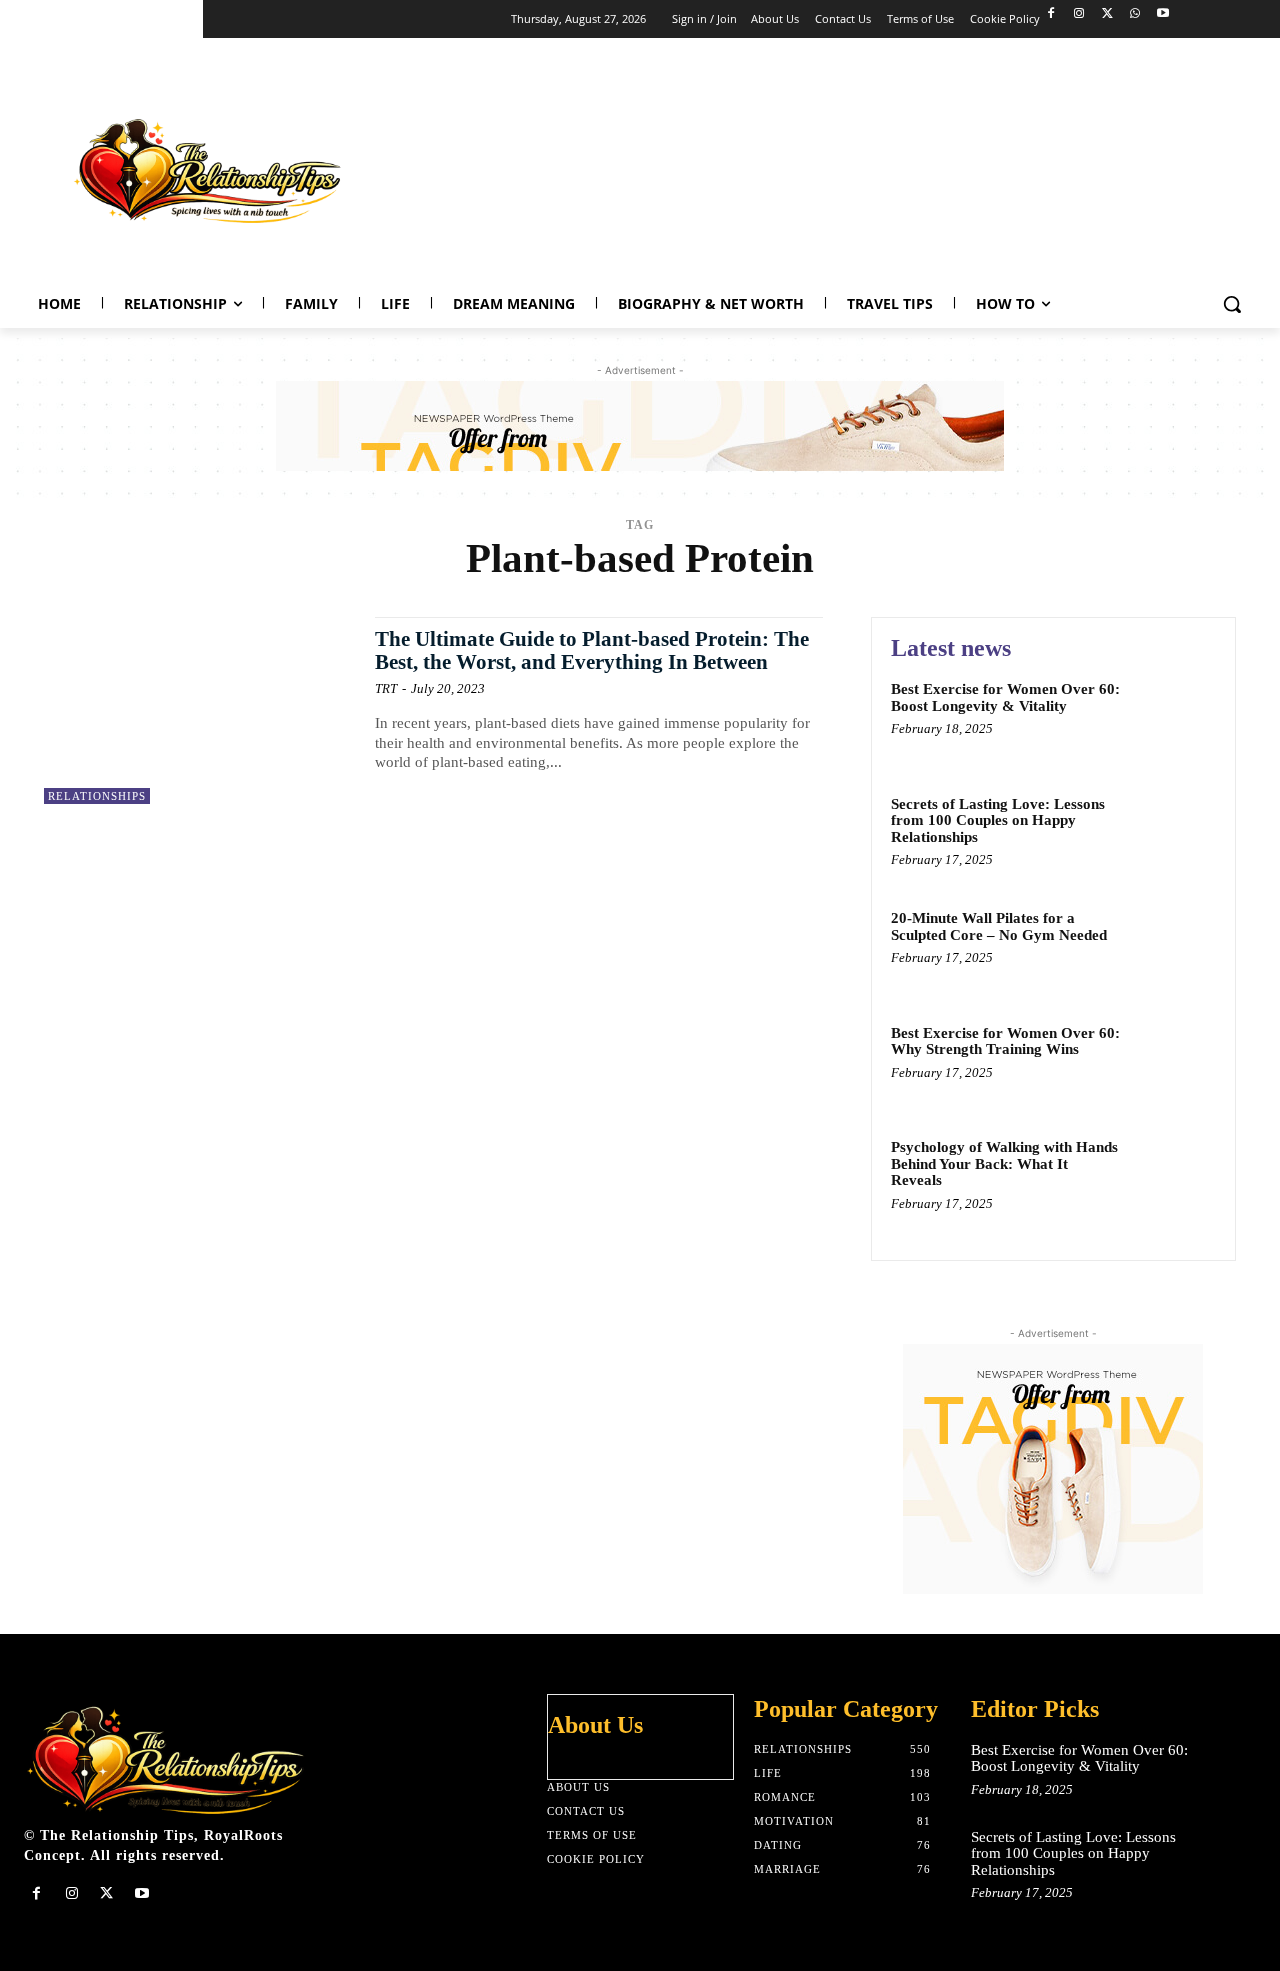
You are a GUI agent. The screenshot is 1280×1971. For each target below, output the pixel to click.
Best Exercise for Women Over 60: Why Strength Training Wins (1005, 1041)
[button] (1232, 304)
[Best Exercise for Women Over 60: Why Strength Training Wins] (1173, 1063)
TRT (386, 688)
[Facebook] (1051, 14)
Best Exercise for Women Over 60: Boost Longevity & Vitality (1005, 697)
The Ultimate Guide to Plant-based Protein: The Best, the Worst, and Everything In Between (592, 650)
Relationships (97, 796)
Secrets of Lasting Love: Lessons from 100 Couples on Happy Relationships (998, 820)
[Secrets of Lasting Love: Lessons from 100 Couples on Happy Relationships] (1173, 834)
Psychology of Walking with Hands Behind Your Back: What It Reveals (1004, 1163)
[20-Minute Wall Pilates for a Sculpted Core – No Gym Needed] (1173, 948)
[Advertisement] (896, 166)
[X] (1107, 14)
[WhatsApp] (1134, 14)
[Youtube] (1162, 14)
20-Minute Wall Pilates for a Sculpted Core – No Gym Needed (999, 926)
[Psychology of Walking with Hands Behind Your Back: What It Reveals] (1173, 1177)
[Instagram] (1079, 14)
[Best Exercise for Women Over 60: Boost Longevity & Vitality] (1173, 719)
